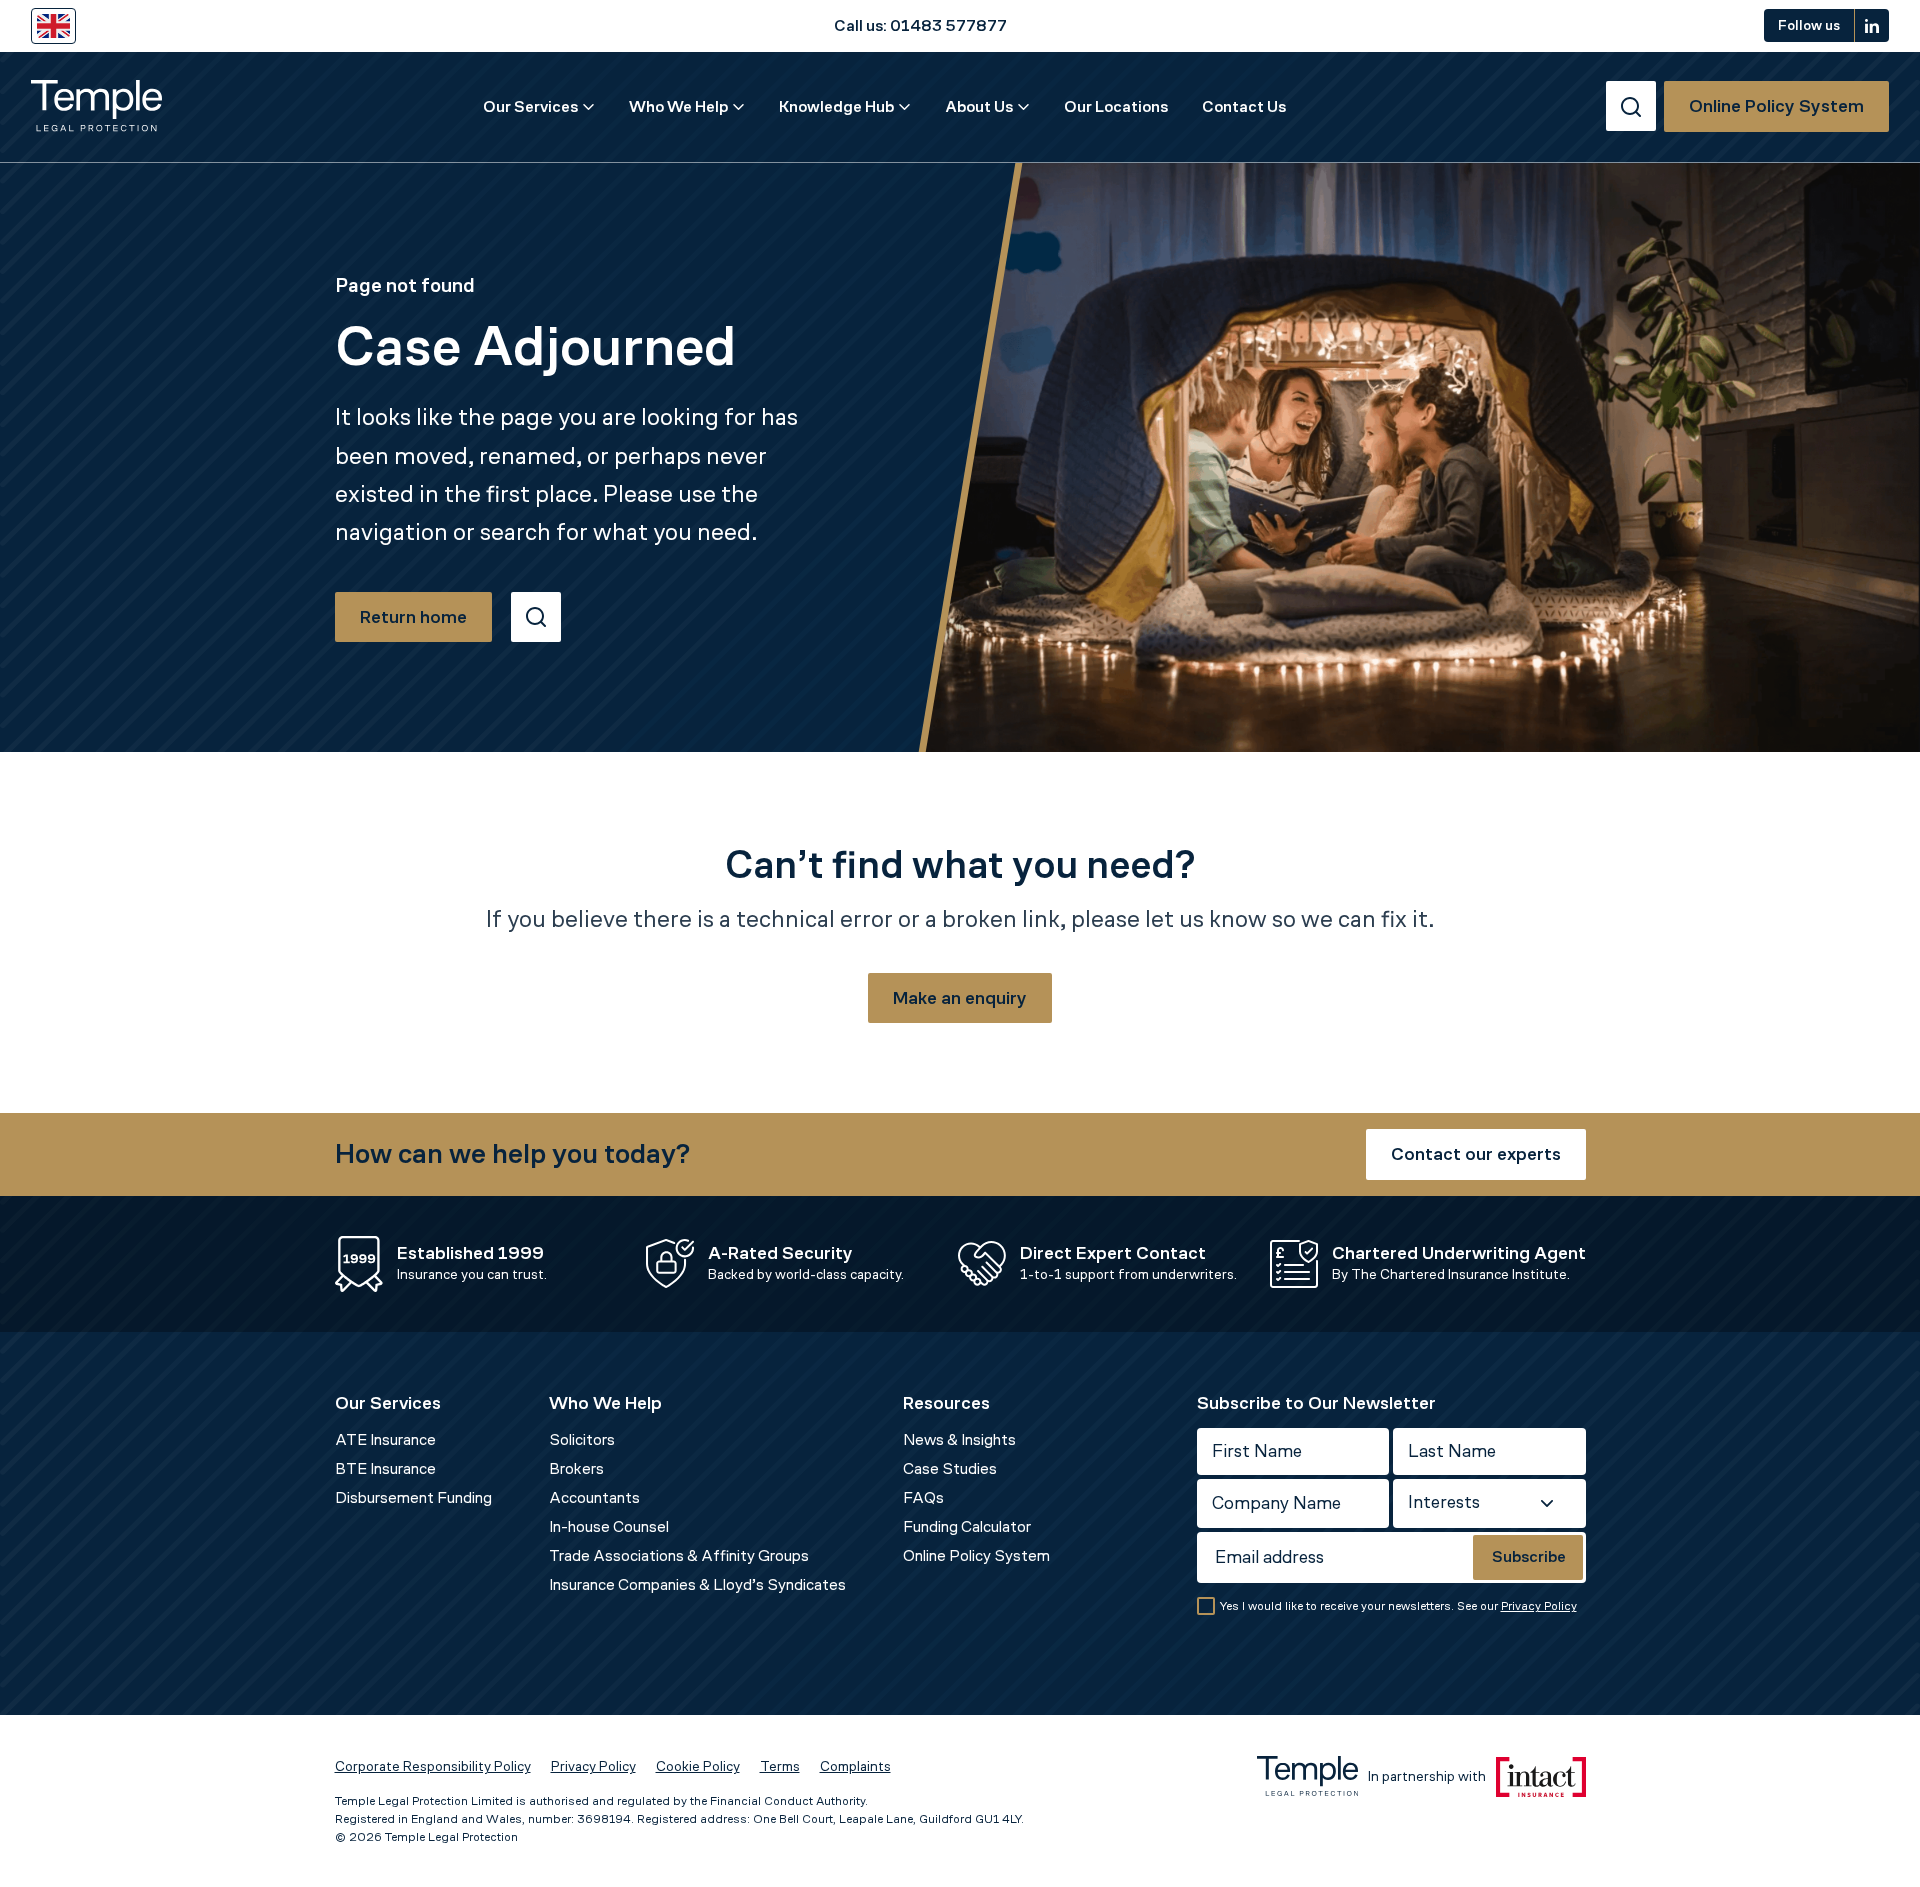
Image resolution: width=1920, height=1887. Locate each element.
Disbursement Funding (413, 1497)
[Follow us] (1872, 26)
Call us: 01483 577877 (920, 25)
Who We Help (678, 106)
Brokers (576, 1468)
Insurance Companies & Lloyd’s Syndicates (697, 1584)
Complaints (855, 1766)
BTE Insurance (385, 1468)
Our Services (530, 106)
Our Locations (1116, 106)
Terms (780, 1766)
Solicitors (582, 1439)
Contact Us (1244, 106)
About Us (979, 106)
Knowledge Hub (836, 106)
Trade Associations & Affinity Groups (679, 1555)
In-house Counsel (609, 1526)
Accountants (594, 1497)
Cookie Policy (698, 1766)
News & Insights (959, 1439)
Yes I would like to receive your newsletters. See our (1398, 1606)
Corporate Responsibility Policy (433, 1766)
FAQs (923, 1497)
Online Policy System (976, 1555)
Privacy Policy (1539, 1606)
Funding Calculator (967, 1526)
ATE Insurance (385, 1439)
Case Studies (950, 1468)
